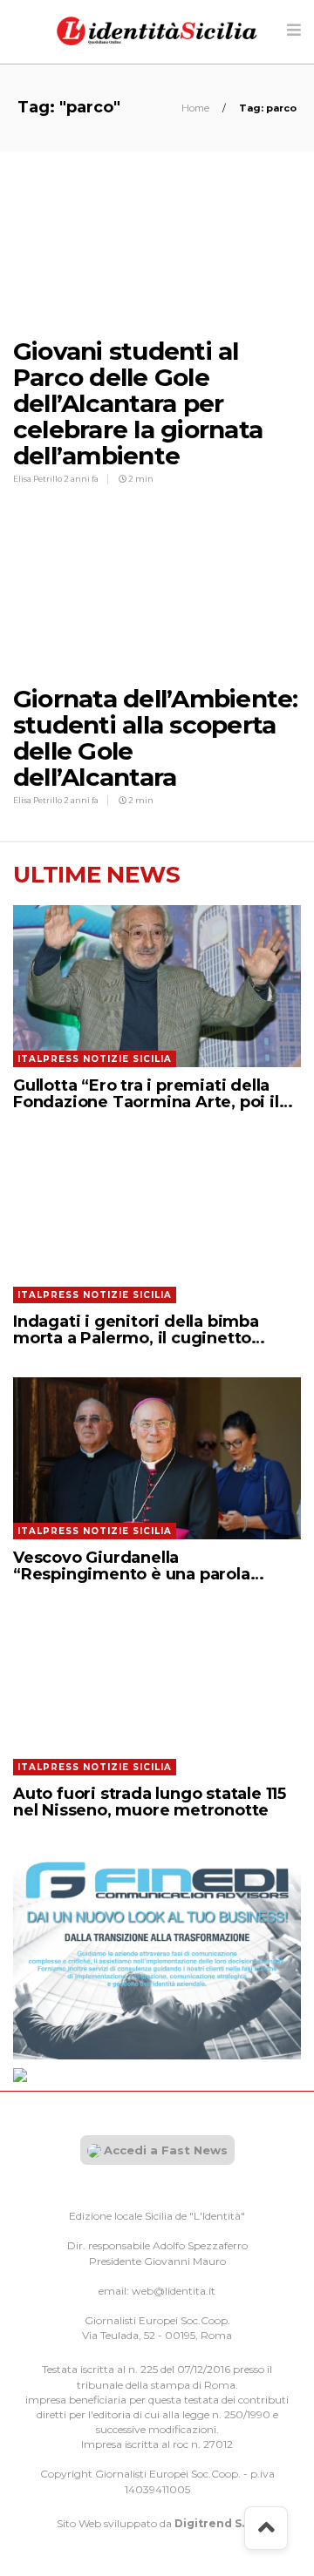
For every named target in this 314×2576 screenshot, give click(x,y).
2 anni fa (81, 479)
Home (197, 108)
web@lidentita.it (174, 2291)
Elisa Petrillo (38, 479)
